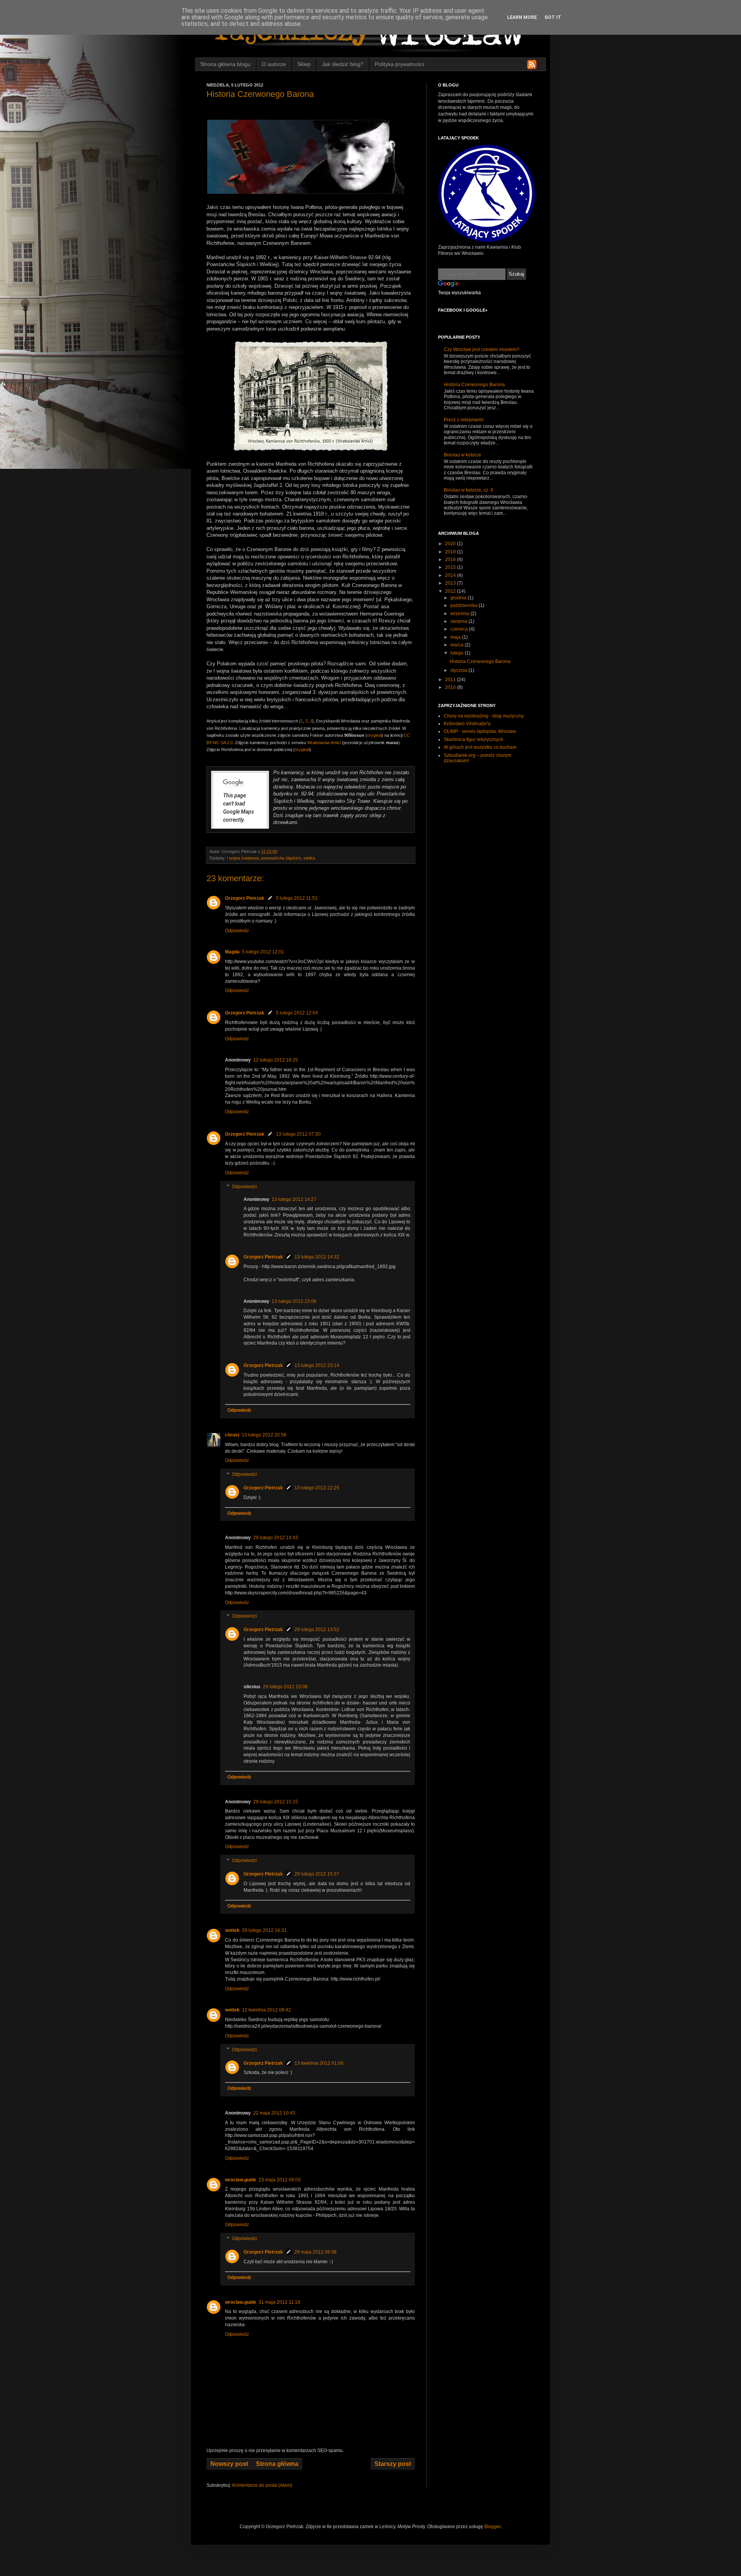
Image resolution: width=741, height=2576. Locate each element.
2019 (451, 552)
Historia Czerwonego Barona (474, 385)
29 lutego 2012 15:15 (276, 1802)
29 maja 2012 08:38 (316, 2252)
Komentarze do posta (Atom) (262, 2485)
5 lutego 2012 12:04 (297, 1013)
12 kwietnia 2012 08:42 (266, 2010)
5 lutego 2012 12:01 (263, 952)
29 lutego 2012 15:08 (285, 1687)
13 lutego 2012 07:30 (298, 1134)
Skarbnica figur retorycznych (474, 739)
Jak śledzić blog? (343, 64)
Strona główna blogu (225, 64)
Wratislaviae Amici (324, 743)
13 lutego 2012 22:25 (317, 1488)
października (464, 605)
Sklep (304, 64)
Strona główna (277, 2464)
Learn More (522, 17)
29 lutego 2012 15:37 (317, 1874)
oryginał (374, 735)
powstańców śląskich (281, 858)
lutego (458, 653)
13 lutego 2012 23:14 (317, 1365)
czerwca (460, 629)
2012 (451, 591)
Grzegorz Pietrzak (245, 898)
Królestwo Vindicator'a (467, 724)
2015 (451, 567)
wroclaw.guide (241, 2180)
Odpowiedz (237, 931)
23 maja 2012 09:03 (280, 2180)
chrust (232, 1435)
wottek (232, 1930)
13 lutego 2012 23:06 (294, 1301)
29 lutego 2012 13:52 (317, 1630)
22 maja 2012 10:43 (274, 2113)
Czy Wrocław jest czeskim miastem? (482, 349)
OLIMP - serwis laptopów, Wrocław (480, 731)
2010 (451, 687)
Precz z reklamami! (464, 420)
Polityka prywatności (399, 64)
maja (456, 637)
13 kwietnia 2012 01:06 (319, 2063)
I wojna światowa (243, 858)
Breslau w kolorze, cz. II (468, 490)
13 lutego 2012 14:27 (294, 1199)
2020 (451, 544)
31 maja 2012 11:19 (279, 2302)
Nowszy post (229, 2464)
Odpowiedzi (244, 1187)
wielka (309, 858)
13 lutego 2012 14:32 (317, 1257)
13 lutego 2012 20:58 (264, 1435)
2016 (451, 560)
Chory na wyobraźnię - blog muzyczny (484, 716)
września (460, 614)
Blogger (492, 2527)
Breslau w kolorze (463, 455)
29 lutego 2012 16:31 (264, 1930)
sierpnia (459, 621)
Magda (232, 952)
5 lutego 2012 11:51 (297, 898)
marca (458, 645)
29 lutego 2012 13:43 (276, 1538)
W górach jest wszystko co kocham (480, 747)
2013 (451, 583)
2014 (451, 575)
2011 (451, 680)
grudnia (459, 598)
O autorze (274, 64)
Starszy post (393, 2464)
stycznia (459, 670)
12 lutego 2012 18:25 (276, 1060)
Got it (553, 17)
